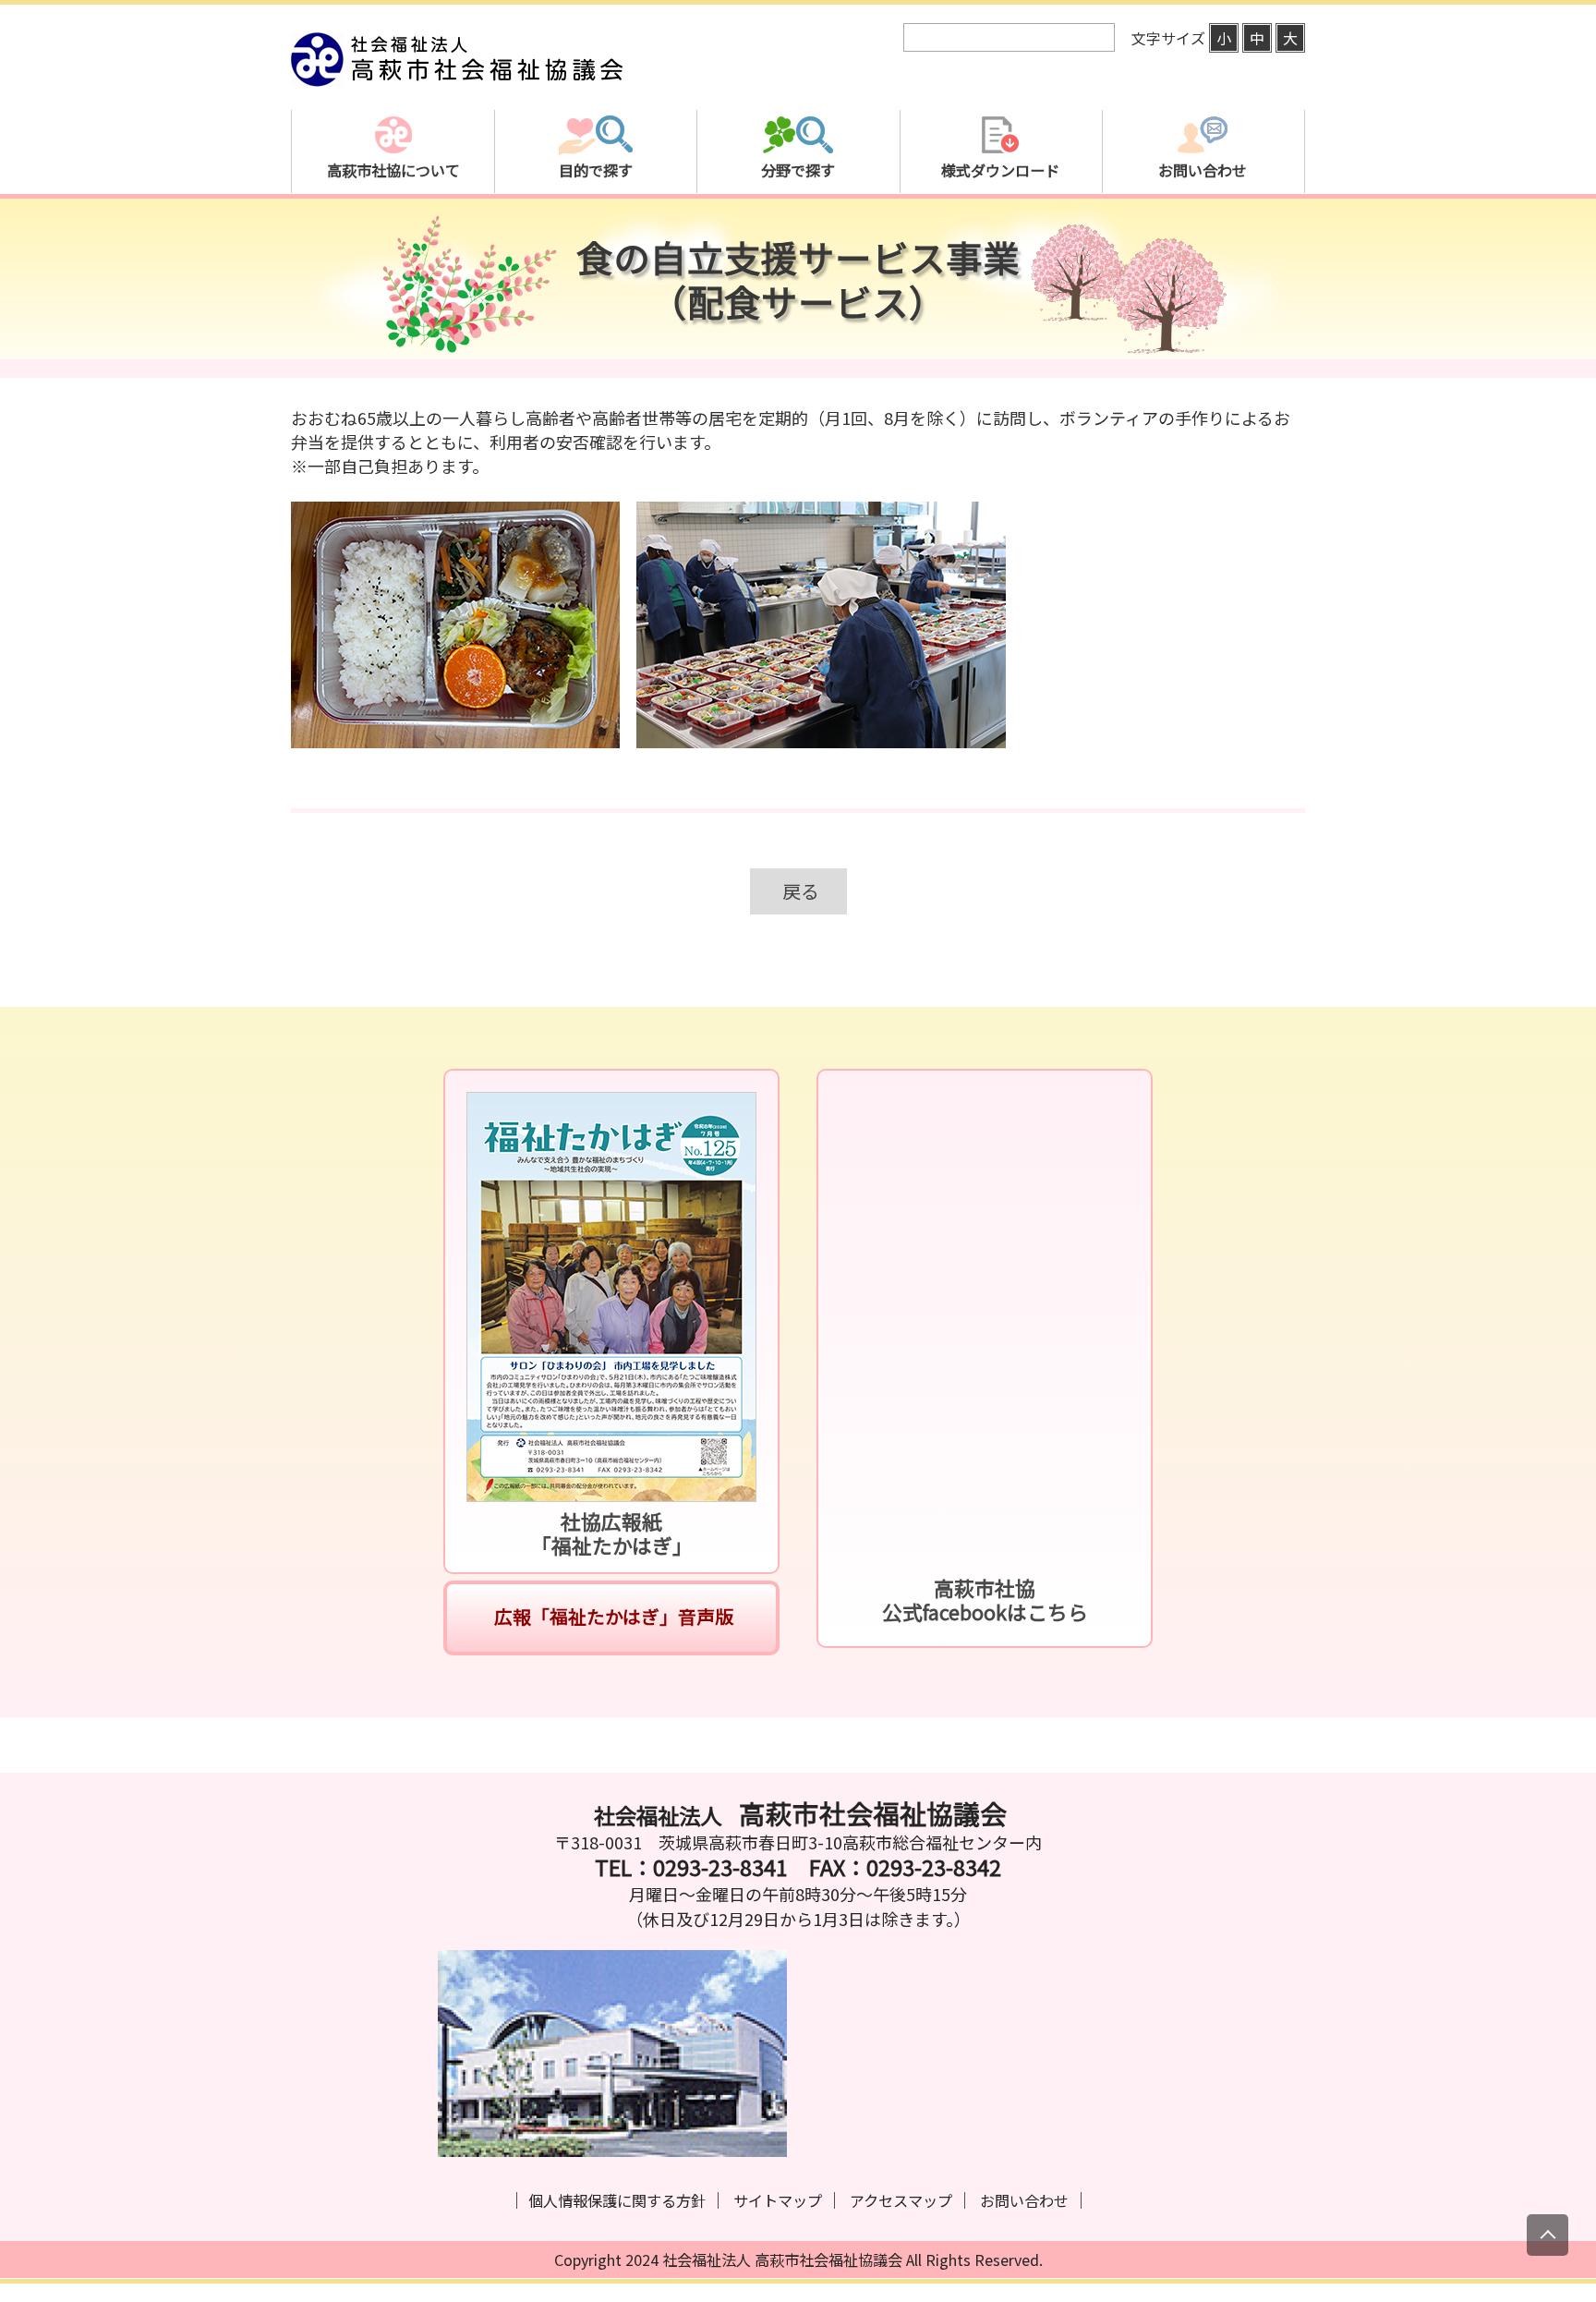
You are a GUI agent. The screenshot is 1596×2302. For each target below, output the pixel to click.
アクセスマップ (901, 2200)
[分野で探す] (798, 235)
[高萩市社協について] (393, 235)
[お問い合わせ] (1203, 235)
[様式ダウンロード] (1001, 235)
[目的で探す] (595, 235)
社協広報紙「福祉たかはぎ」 (612, 1533)
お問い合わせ (1024, 2200)
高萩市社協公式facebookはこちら (985, 1599)
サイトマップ (778, 2200)
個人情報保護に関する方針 (617, 2200)
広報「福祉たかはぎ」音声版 (612, 1616)
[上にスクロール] (1548, 2235)
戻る (801, 891)
